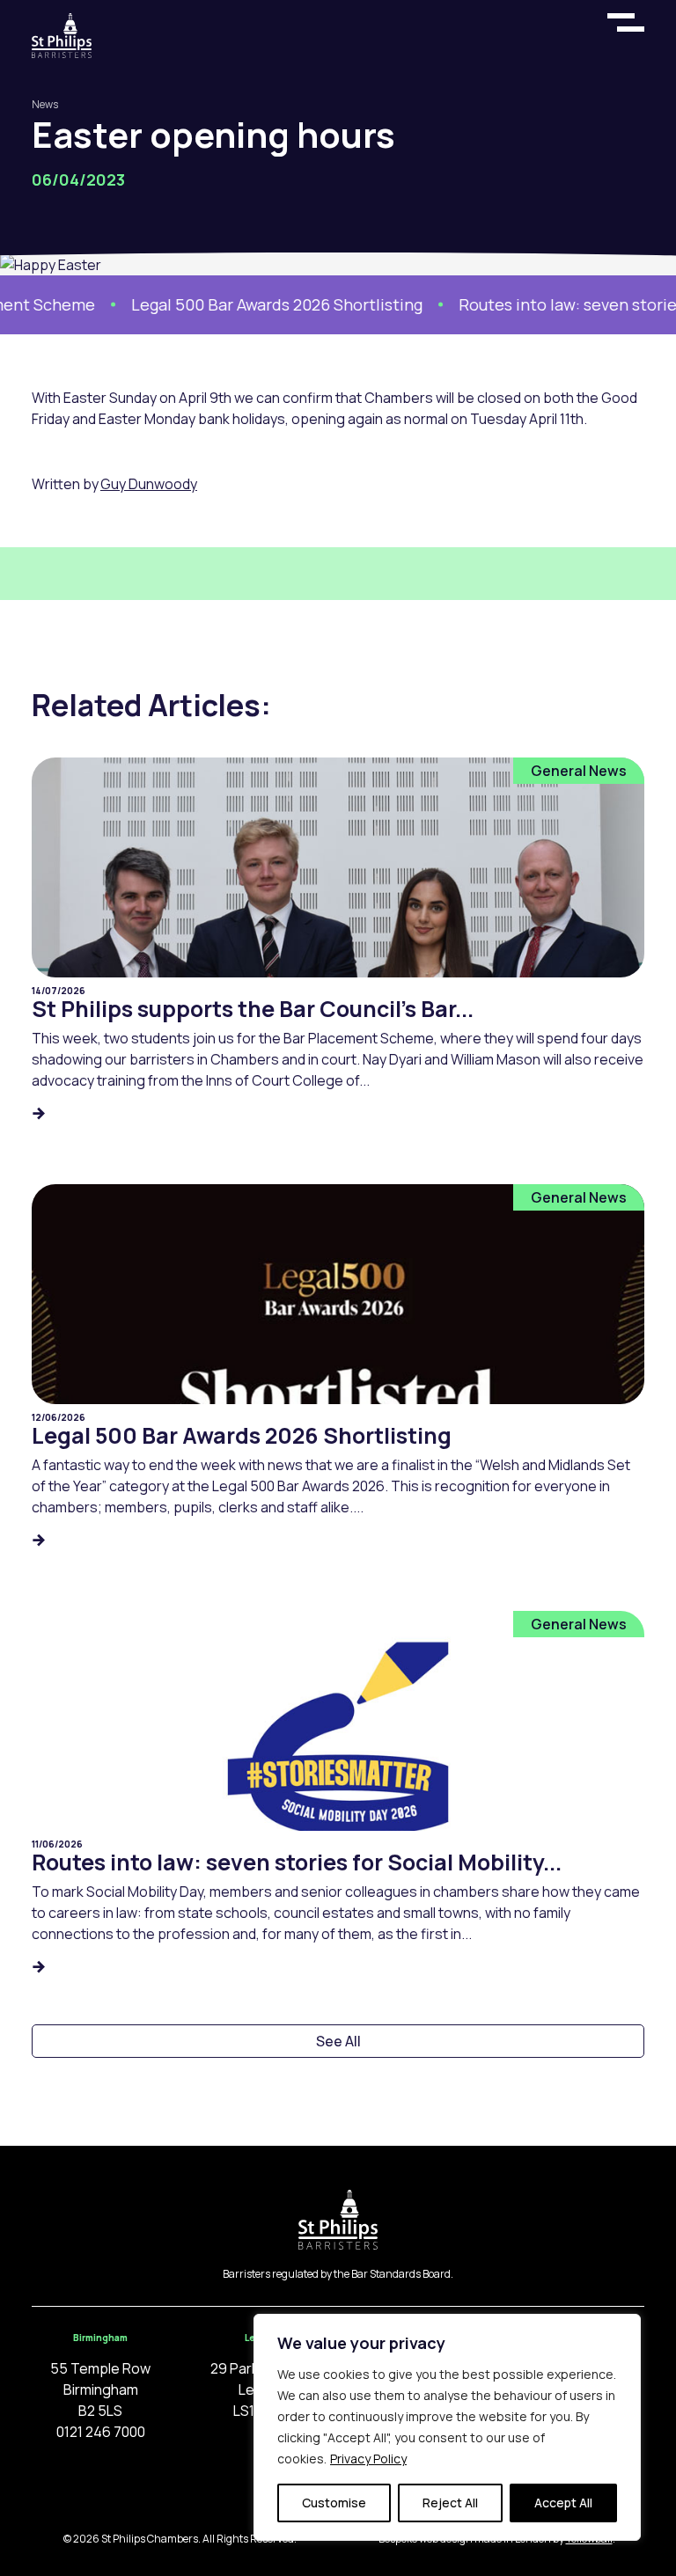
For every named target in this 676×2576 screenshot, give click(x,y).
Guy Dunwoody (149, 484)
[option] (248, 305)
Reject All (450, 2503)
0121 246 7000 (101, 2432)
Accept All (563, 2503)
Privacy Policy (368, 2459)
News (45, 104)
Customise (334, 2503)
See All (338, 2041)
